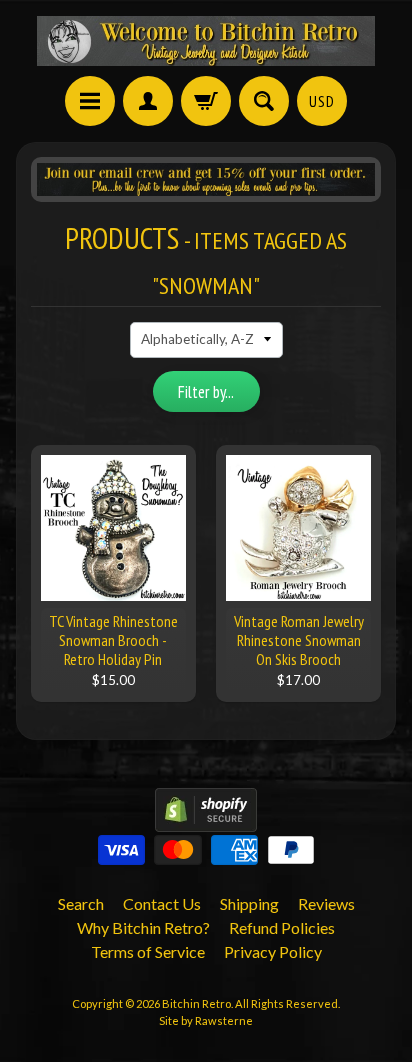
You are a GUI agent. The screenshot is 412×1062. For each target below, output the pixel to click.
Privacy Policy (273, 951)
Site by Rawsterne (206, 1020)
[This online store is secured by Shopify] (206, 819)
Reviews (326, 903)
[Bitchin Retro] (206, 41)
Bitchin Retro (196, 1003)
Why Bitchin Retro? (143, 927)
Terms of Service (148, 951)
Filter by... (206, 392)
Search (81, 903)
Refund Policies (282, 927)
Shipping (249, 903)
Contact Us (162, 903)
